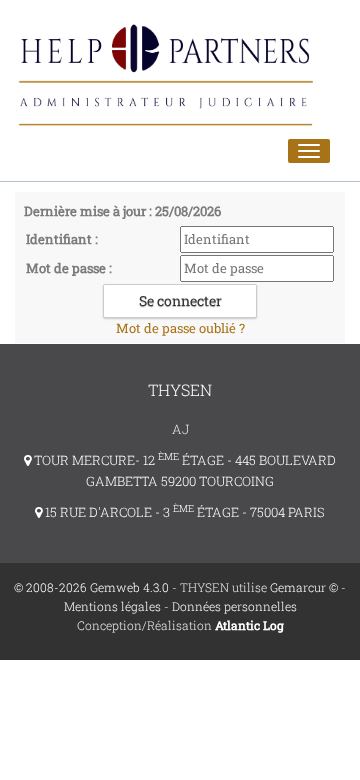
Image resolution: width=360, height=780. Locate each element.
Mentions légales (112, 606)
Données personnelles (234, 606)
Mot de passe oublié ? (180, 328)
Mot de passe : (69, 268)
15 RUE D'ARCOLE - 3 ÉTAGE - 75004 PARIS (183, 512)
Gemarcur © (304, 587)
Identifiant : (62, 239)
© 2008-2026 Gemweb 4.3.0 (91, 587)
